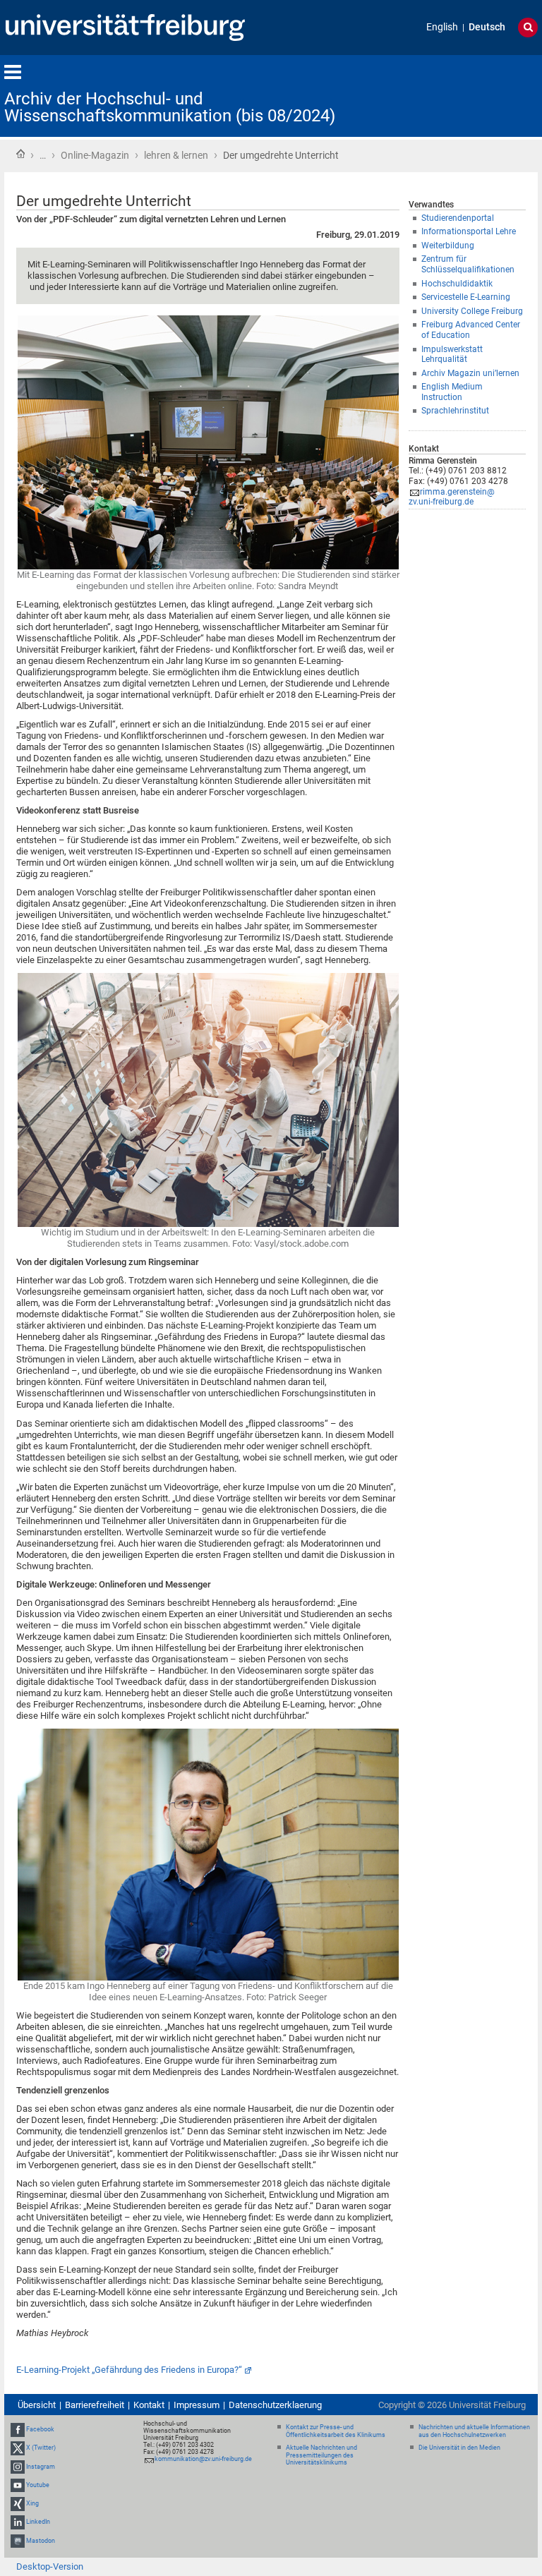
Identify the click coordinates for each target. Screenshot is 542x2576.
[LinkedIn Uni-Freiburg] (18, 2522)
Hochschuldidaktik (457, 284)
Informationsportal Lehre (469, 231)
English (442, 27)
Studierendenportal (458, 218)
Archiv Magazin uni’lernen (470, 373)
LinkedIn (38, 2522)
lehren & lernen (176, 155)
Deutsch (487, 27)
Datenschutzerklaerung (275, 2405)
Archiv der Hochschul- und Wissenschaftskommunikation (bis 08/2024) (170, 107)
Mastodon (41, 2541)
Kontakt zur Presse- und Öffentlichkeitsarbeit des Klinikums (336, 2431)
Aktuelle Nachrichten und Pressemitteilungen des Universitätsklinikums (321, 2455)
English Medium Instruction (452, 392)
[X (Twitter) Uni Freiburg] (18, 2448)
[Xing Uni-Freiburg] (18, 2503)
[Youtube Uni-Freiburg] (18, 2485)
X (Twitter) (41, 2448)
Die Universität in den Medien (459, 2448)
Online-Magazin (95, 155)
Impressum (197, 2405)
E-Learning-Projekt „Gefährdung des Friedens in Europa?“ (129, 2370)
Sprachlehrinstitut (455, 411)
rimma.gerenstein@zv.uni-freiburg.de (452, 497)
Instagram (41, 2467)
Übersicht (37, 2405)
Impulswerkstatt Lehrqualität (452, 355)
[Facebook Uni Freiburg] (18, 2429)
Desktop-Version (50, 2566)
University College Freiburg (472, 311)
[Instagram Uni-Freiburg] (18, 2467)
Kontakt (149, 2405)
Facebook (40, 2429)
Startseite (20, 154)
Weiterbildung (448, 246)
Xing (32, 2503)
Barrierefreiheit (95, 2405)
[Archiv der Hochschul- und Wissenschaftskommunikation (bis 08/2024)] (469, 95)
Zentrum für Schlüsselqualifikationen (468, 264)
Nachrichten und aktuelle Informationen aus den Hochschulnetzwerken (474, 2431)
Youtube (38, 2485)
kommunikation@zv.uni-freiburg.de (203, 2459)
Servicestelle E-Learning (466, 297)
